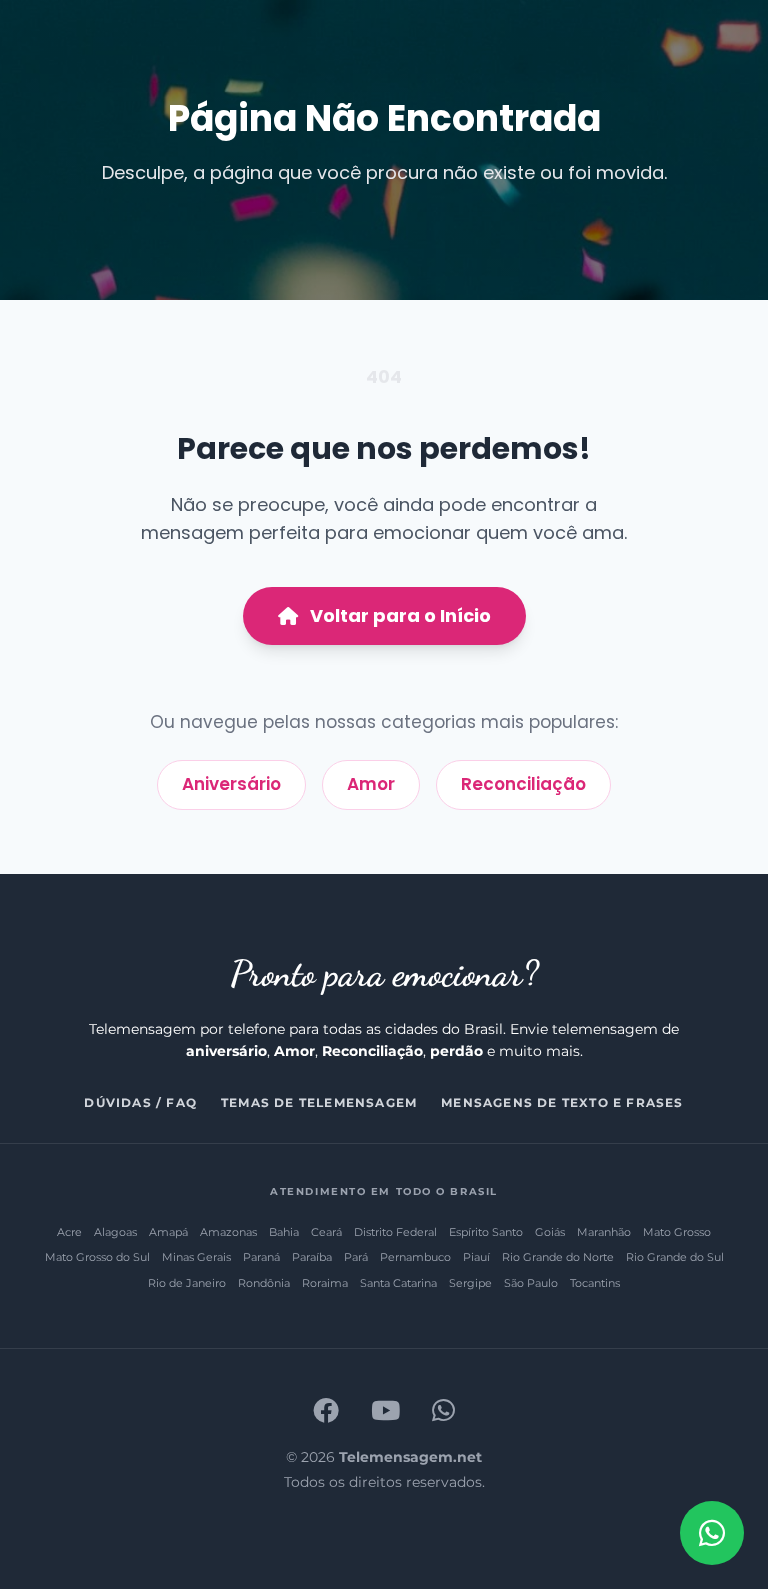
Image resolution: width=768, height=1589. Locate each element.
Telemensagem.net (410, 1457)
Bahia (284, 1232)
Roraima (325, 1283)
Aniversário (231, 784)
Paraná (261, 1257)
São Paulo (531, 1283)
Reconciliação (523, 784)
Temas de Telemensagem (319, 1102)
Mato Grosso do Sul (97, 1257)
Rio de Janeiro (187, 1283)
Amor (371, 784)
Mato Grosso (677, 1232)
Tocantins (595, 1283)
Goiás (550, 1232)
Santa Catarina (398, 1283)
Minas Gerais (196, 1257)
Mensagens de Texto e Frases (562, 1102)
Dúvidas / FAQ (140, 1102)
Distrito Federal (395, 1232)
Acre (69, 1232)
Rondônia (264, 1283)
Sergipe (470, 1283)
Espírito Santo (486, 1232)
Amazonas (228, 1232)
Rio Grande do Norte (558, 1257)
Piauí (476, 1257)
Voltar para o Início (400, 615)
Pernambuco (415, 1257)
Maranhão (604, 1232)
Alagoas (115, 1232)
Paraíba (312, 1257)
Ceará (326, 1232)
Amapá (168, 1232)
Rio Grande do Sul (675, 1257)
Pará (356, 1257)
